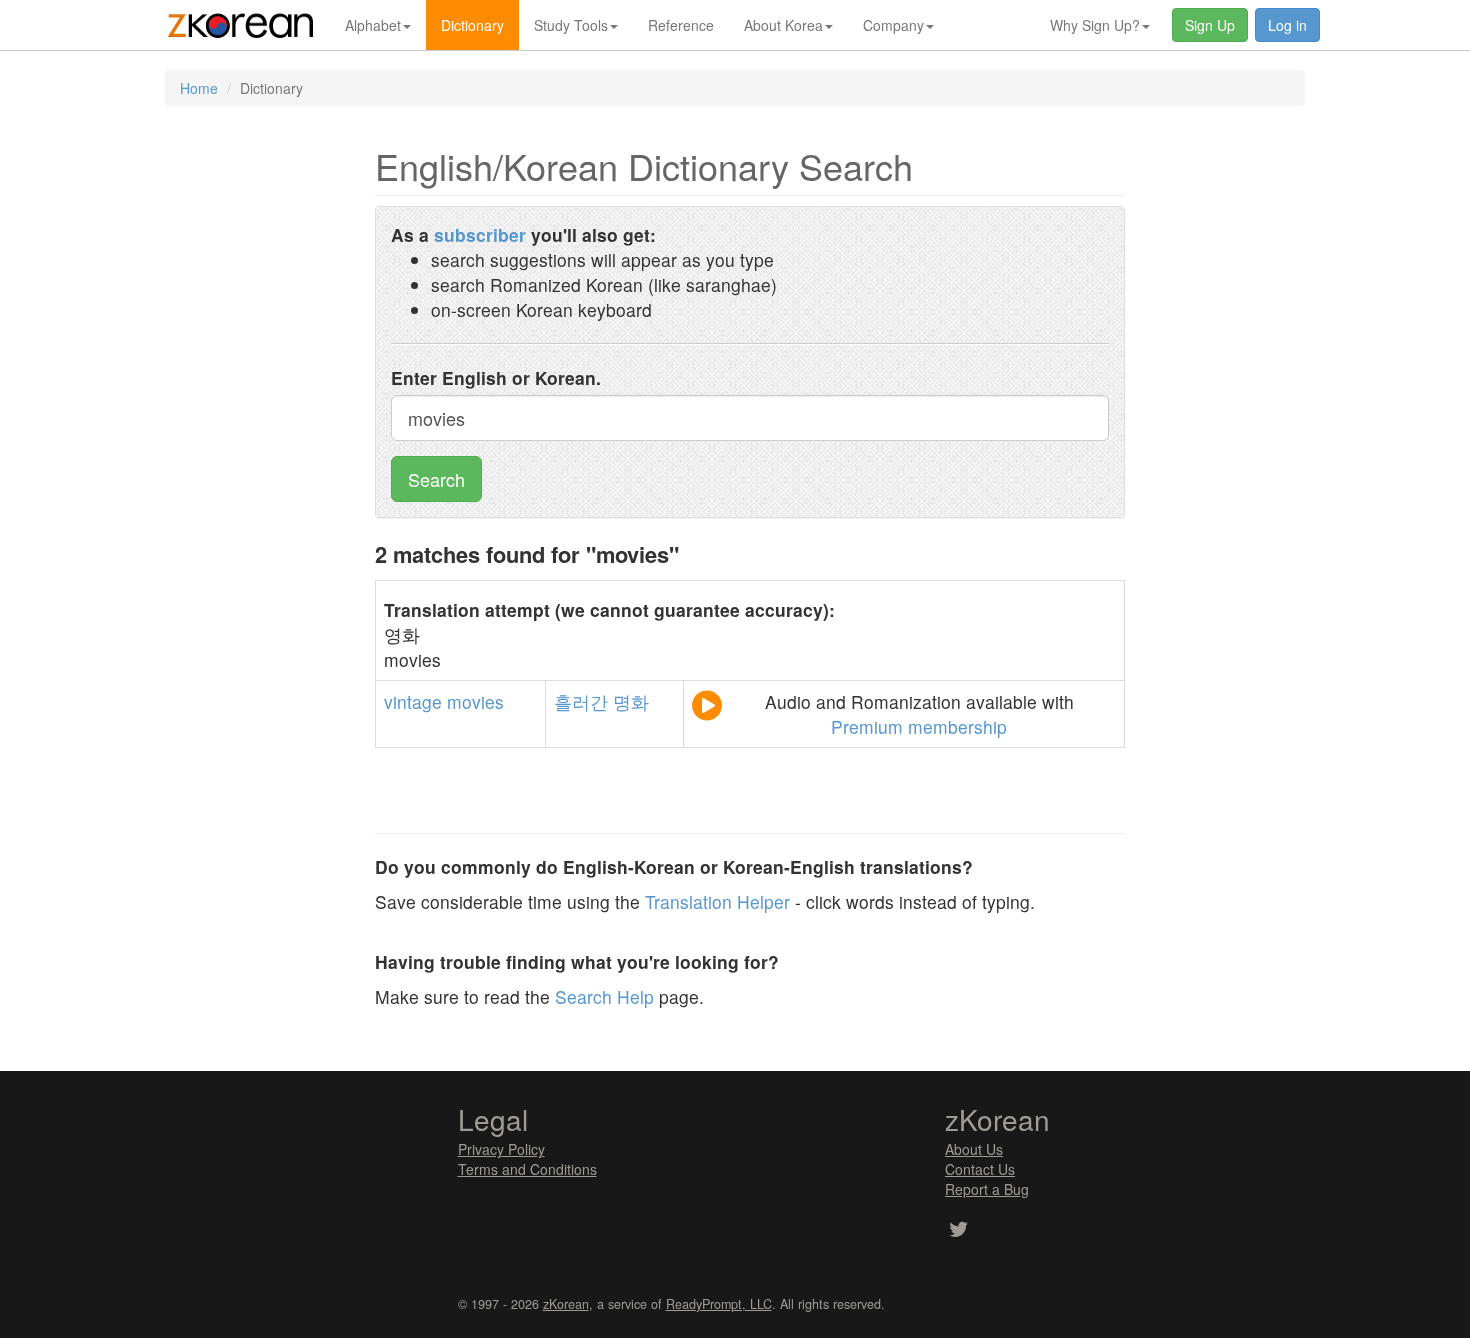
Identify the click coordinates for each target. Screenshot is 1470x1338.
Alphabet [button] (373, 25)
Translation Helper (717, 901)
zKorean (566, 1304)
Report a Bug (987, 1189)
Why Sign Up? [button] (1095, 25)
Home (199, 88)
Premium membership (919, 726)
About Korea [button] (783, 25)
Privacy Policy (501, 1149)
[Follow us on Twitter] (958, 1231)
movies (475, 701)
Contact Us (980, 1169)
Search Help (604, 996)
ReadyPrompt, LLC (719, 1304)
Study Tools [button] (571, 25)
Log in (1287, 25)
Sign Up (1210, 25)
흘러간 (581, 701)
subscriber (480, 234)
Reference (681, 25)
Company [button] (893, 25)
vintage (413, 701)
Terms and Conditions (527, 1169)
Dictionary (472, 25)
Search (436, 479)
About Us (974, 1149)
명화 (631, 701)
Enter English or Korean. (496, 377)
